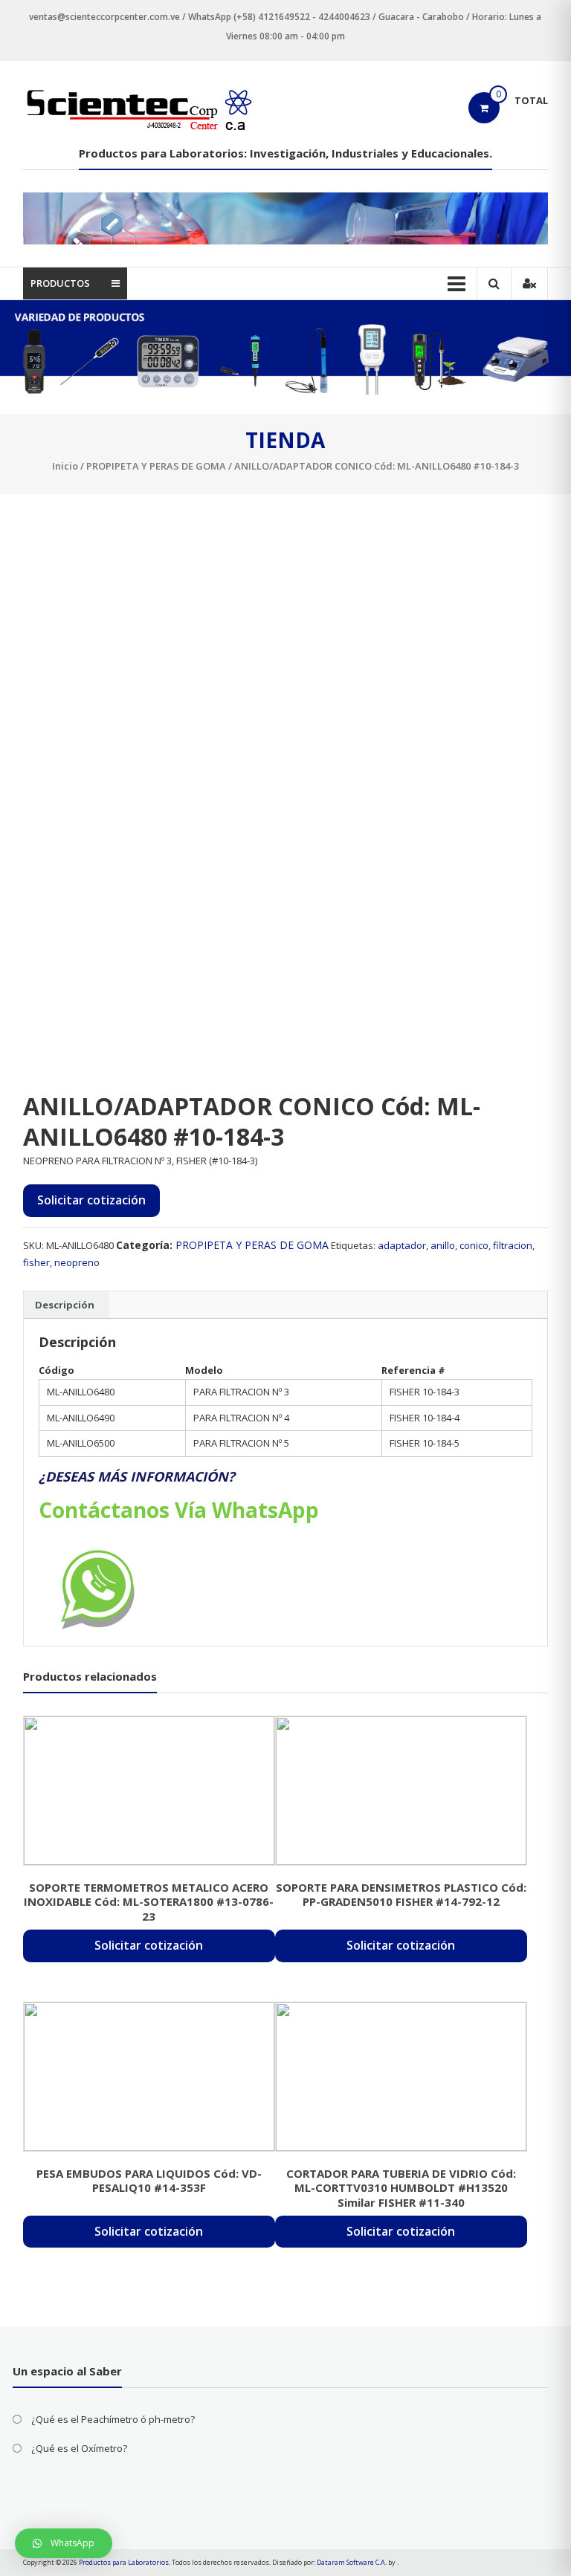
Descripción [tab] (65, 1305)
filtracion (513, 1245)
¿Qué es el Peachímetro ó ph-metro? (113, 2419)
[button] (64, 2543)
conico (474, 1245)
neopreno (77, 1262)
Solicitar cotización (91, 1200)
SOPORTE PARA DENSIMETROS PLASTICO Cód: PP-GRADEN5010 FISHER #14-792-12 (401, 1895)
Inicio (65, 466)
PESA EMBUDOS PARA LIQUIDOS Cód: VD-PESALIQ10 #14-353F (149, 2181)
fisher (36, 1262)
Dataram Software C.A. (352, 2562)
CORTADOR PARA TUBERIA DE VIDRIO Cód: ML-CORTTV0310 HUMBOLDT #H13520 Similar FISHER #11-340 (401, 2188)
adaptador (402, 1245)
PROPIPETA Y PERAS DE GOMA (156, 466)
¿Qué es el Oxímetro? (79, 2448)
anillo (443, 1245)
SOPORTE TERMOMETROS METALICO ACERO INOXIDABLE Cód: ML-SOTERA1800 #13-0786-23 (149, 1902)
